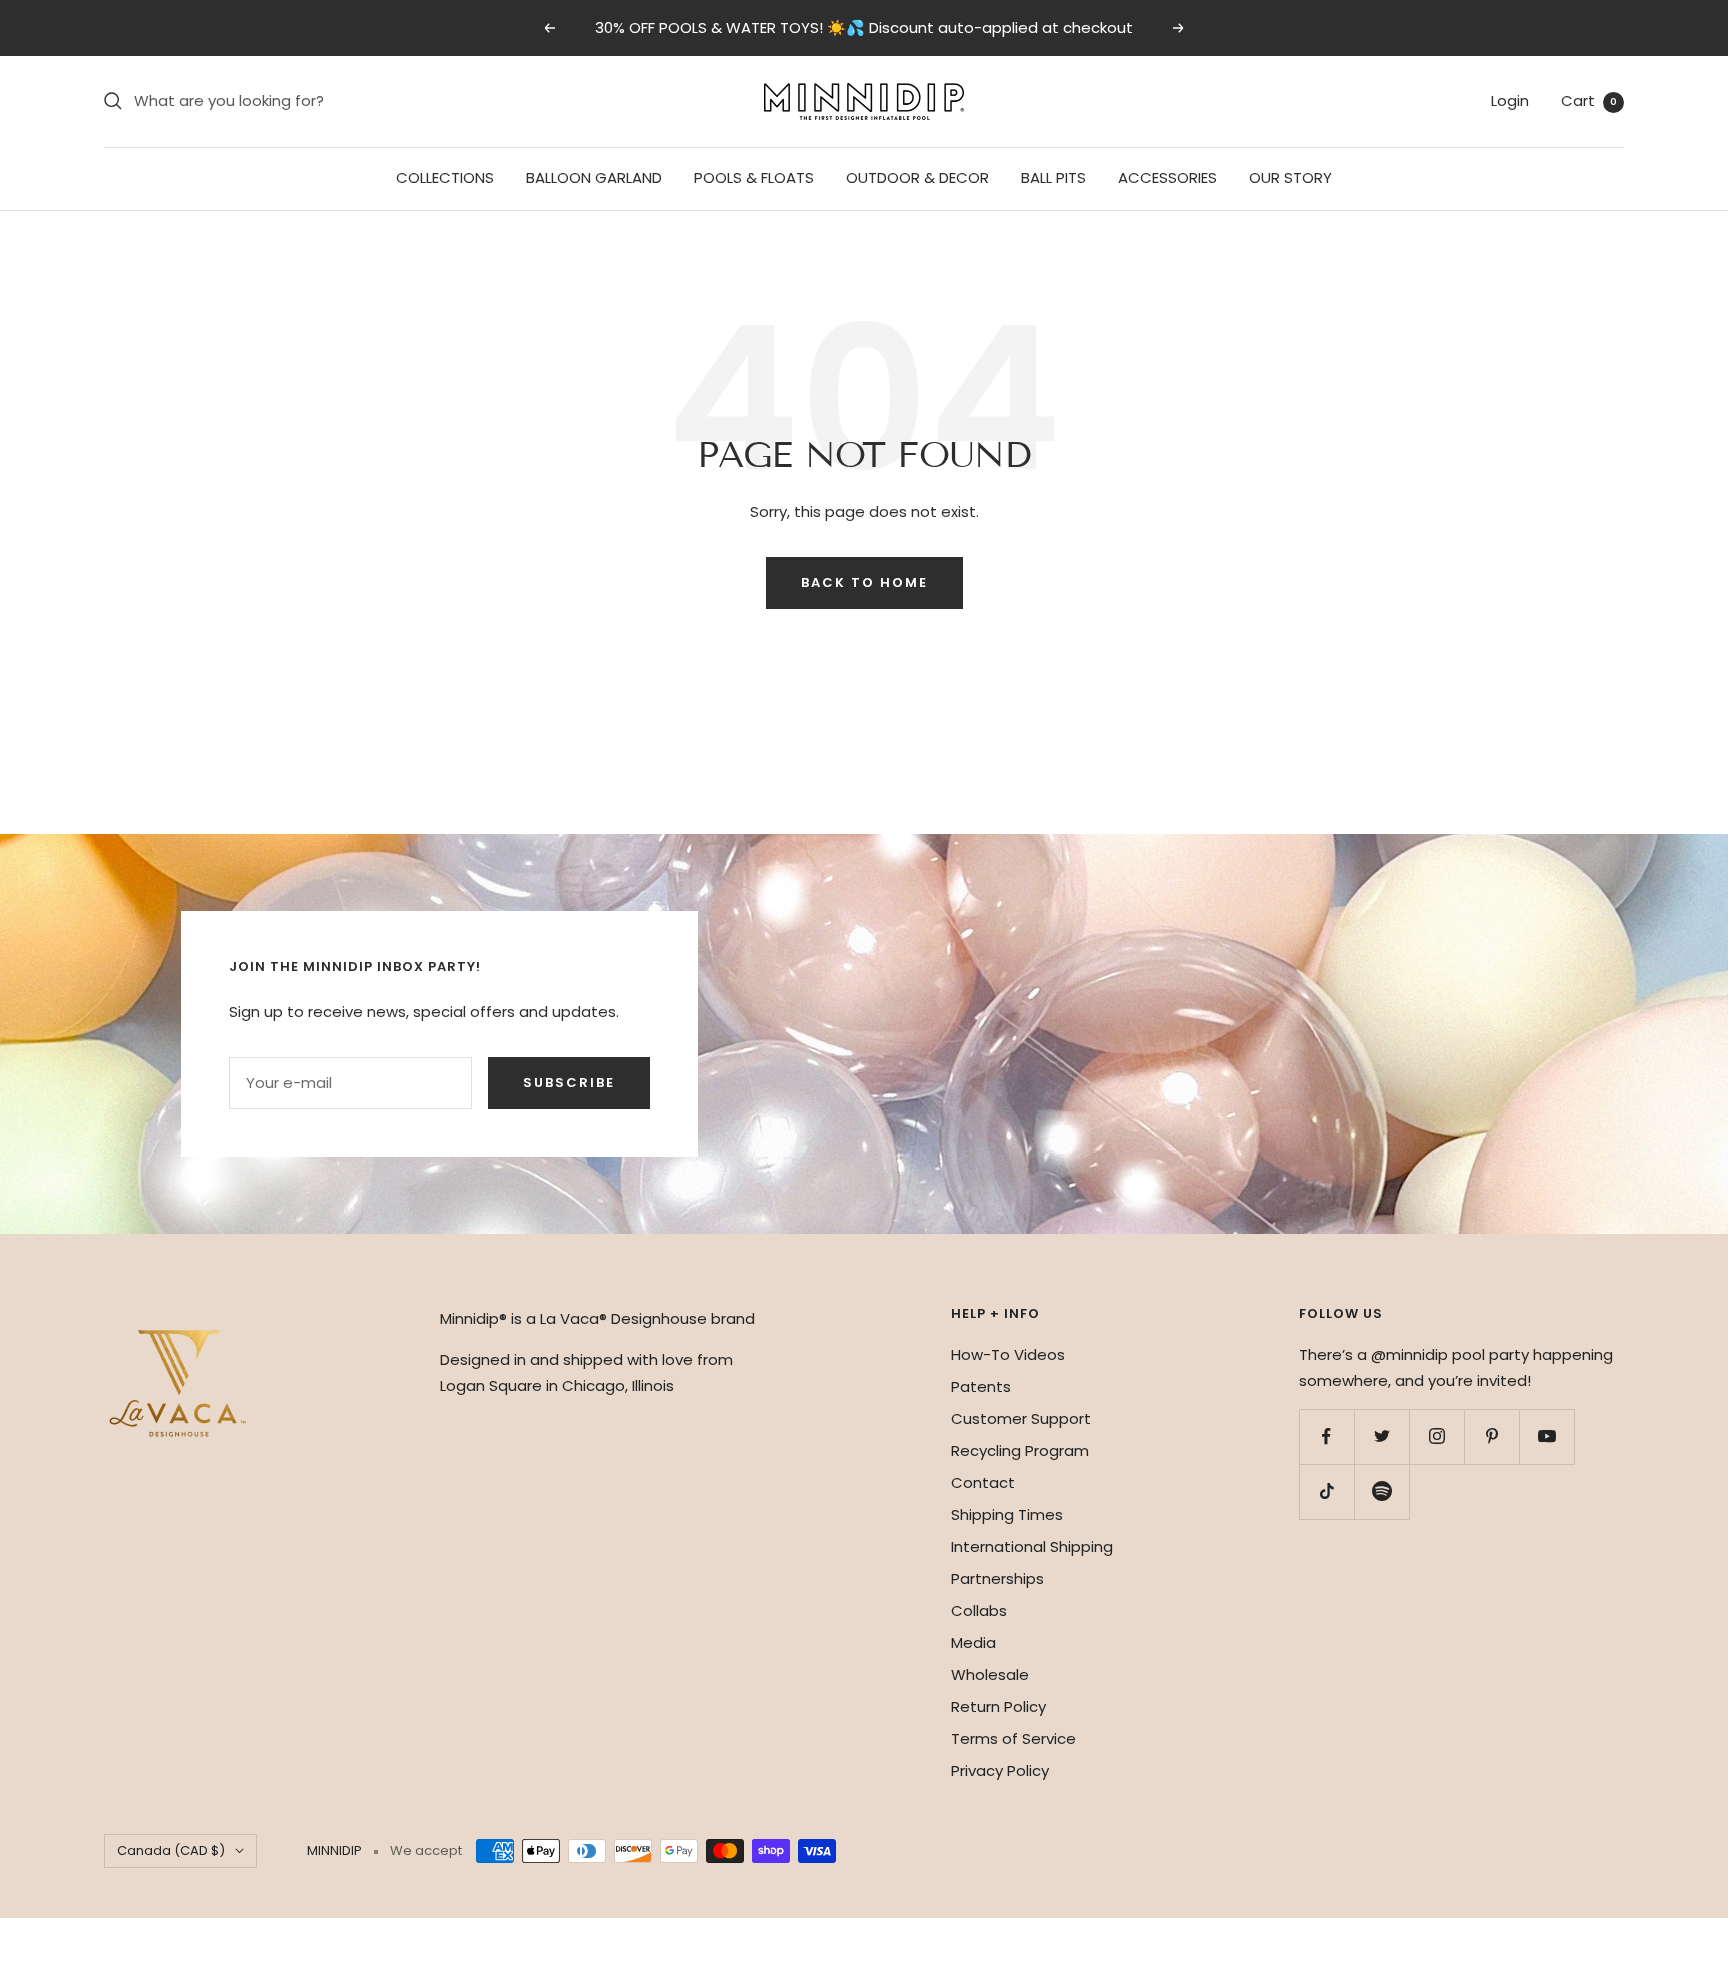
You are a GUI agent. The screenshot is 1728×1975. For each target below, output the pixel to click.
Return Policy (998, 1706)
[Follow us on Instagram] (1436, 1436)
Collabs (979, 1610)
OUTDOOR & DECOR (917, 177)
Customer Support (1021, 1418)
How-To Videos (1008, 1354)
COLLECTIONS (445, 177)
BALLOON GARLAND (594, 177)
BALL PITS (1053, 177)
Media (973, 1642)
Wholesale (990, 1674)
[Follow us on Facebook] (1326, 1436)
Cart (1589, 100)
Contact (983, 1482)
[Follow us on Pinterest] (1491, 1436)
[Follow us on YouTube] (1546, 1436)
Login (1510, 100)
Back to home (864, 582)
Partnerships (997, 1578)
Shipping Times (1007, 1514)
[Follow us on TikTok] (1326, 1491)
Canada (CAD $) (171, 1850)
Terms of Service (1013, 1738)
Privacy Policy (1000, 1770)
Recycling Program (1020, 1450)
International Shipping (1032, 1546)
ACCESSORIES (1167, 177)
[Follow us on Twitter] (1381, 1436)
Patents (981, 1386)
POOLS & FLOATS (754, 177)
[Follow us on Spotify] (1381, 1491)
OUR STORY (1290, 177)
